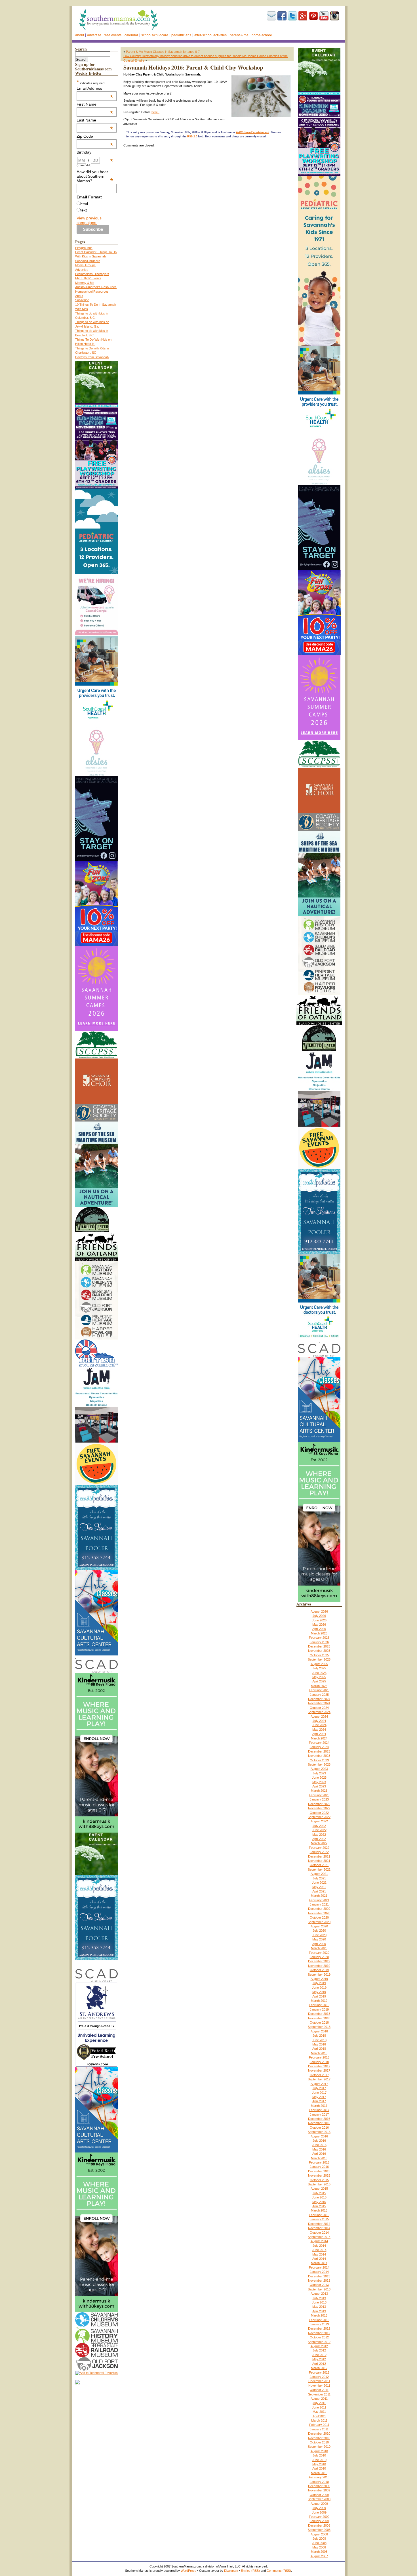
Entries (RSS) (250, 2571)
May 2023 (319, 1782)
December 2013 (319, 2276)
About (80, 35)
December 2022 (319, 1804)
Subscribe (271, 16)
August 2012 (319, 2346)
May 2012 (319, 2359)
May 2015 (319, 2202)
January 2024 (319, 1747)
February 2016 (319, 2162)
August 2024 (319, 1716)
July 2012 (319, 2350)
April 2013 (319, 2311)
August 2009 (319, 2504)
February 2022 (319, 1848)
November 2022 (319, 1808)
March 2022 (319, 1843)
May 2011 (319, 2412)
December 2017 (319, 2066)
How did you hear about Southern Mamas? (95, 176)
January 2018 (319, 2062)
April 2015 (319, 2206)
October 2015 (319, 2180)
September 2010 (319, 2447)
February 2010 (319, 2477)
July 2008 (319, 2539)
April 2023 (319, 1786)
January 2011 (319, 2429)
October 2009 (319, 2495)
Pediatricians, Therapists (92, 274)
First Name (95, 104)
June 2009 (319, 2512)
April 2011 (319, 2416)
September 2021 (319, 1869)
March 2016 (319, 2158)
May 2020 (319, 1939)
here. (155, 112)
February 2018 (319, 2057)
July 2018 (319, 2036)
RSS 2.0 (192, 137)
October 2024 (319, 1708)
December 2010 (319, 2434)
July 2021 (319, 1878)
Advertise (94, 35)
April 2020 (319, 1944)
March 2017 (319, 2106)
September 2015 (319, 2184)
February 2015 (319, 2215)
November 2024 (319, 1703)
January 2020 (319, 1957)
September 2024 (319, 1712)
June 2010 (319, 2460)
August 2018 (319, 2031)
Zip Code (95, 136)
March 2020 (319, 1948)
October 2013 (319, 2285)
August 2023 (319, 1769)
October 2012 (319, 2337)
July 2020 (319, 1931)
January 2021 (319, 1904)
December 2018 (319, 2014)
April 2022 (319, 1839)
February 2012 (319, 2372)
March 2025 (319, 1686)
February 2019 (319, 2005)
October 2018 (319, 2022)
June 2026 (319, 1620)
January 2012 (319, 2377)
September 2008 (319, 2530)
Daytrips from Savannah (92, 357)
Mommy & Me (85, 283)
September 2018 (319, 2027)
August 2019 (319, 1979)
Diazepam (231, 2571)
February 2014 (319, 2267)
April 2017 (319, 2101)
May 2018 (319, 2044)
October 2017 (319, 2075)
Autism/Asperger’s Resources (96, 287)
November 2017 (319, 2070)
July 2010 (319, 2455)
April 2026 (319, 1629)
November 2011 (319, 2386)
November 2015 (319, 2175)
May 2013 (319, 2307)
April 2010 (319, 2468)
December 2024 (319, 1699)
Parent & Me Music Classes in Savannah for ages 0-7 (163, 52)
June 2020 (319, 1935)
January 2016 (319, 2167)
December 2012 (319, 2328)
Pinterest (313, 16)
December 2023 (319, 1751)
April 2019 (319, 1996)
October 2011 (319, 2390)
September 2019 (319, 1975)
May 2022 (319, 1835)
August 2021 (319, 1874)
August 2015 (319, 2189)
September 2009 (319, 2499)
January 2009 (319, 2521)
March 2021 (319, 1896)
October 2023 (319, 1760)
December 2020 (319, 1909)
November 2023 (319, 1756)
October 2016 (319, 2128)
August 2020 (319, 1926)
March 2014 (319, 2263)
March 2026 (319, 1633)
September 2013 (319, 2289)
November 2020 (319, 1913)
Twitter (292, 16)
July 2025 (319, 1668)
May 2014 (319, 2254)
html (84, 204)
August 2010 (319, 2451)
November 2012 (319, 2333)
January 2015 (319, 2219)
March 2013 (319, 2315)
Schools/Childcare (155, 35)
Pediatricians (181, 35)
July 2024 (319, 1721)
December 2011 (319, 2381)
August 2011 (319, 2399)
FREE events (113, 35)
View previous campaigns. (89, 220)
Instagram (334, 16)
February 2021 (319, 1900)
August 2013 (319, 2294)
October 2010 (319, 2442)
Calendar (131, 35)
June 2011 (319, 2407)
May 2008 (319, 2547)
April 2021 (319, 1891)
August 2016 (319, 2136)
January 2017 (319, 2114)
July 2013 (319, 2298)
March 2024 (319, 1738)
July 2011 (319, 2403)
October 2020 (319, 1917)
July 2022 (319, 1826)
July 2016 (319, 2141)
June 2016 (319, 2145)
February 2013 (319, 2320)
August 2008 (319, 2534)
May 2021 (319, 1887)
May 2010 (319, 2464)
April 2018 (319, 2049)
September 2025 (319, 1659)
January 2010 (319, 2482)
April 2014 (319, 2259)
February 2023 (319, 1795)
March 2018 (319, 2053)
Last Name (95, 120)
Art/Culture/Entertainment (253, 132)
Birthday (95, 152)
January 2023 (319, 1799)
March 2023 (319, 1791)
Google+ (303, 16)
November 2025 (319, 1651)
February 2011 (319, 2425)
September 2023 (319, 1764)
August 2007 (319, 2556)
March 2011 (319, 2420)
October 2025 (319, 1655)
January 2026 (319, 1642)
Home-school (262, 35)
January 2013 (319, 2324)
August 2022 (319, 1821)
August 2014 (319, 2241)
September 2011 (319, 2394)
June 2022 (319, 1830)
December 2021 (319, 1856)
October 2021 (319, 1865)
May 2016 (319, 2149)
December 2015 (319, 2171)
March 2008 (319, 2552)
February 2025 (319, 1690)
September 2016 (319, 2132)
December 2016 (319, 2119)
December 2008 (319, 2525)
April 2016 (319, 2154)
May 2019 (319, 1992)
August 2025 (319, 1664)
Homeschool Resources (92, 292)
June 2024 (319, 1725)
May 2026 (319, 1625)
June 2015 (319, 2197)
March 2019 (319, 2001)
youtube (324, 16)
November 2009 (319, 2490)
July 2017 (319, 2088)
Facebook (282, 16)
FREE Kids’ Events (88, 278)
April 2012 (319, 2364)
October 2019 (319, 1970)
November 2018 (319, 2018)
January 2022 (319, 1852)
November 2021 (319, 1861)
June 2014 (319, 2250)
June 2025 (319, 1673)
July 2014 (319, 2246)
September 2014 (319, 2237)
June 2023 (319, 1778)
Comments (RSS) (279, 2571)
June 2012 (319, 2355)
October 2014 (319, 2233)
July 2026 (319, 1616)
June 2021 (319, 1883)
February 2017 (319, 2110)
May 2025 (319, 1677)
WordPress (189, 2571)
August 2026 (319, 1611)
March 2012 (319, 2368)
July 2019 (319, 1983)
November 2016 (319, 2123)
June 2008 (319, 2543)
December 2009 (319, 2486)
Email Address (95, 88)
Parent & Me (239, 35)
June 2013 (319, 2302)
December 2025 (319, 1646)
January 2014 (319, 2272)
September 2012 (319, 2342)
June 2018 (319, 2040)
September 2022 (319, 1817)
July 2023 (319, 1773)
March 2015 (319, 2210)
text (84, 210)
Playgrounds (84, 248)
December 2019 (319, 1961)
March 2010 (319, 2473)
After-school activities (210, 35)
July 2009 (319, 2508)
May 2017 (319, 2097)
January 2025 (319, 1695)
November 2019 (319, 1966)
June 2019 (319, 1988)
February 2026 (319, 1638)
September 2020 (319, 1922)
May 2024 (319, 1730)
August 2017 (319, 2084)
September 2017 (319, 2079)
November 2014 (319, 2228)
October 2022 (319, 1813)
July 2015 (319, 2193)
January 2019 (319, 2009)
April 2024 (319, 1734)
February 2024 (319, 1743)
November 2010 (319, 2438)
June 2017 (319, 2093)
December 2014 (319, 2224)
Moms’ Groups (85, 265)
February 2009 (319, 2517)
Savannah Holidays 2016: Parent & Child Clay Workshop (193, 67)
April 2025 (319, 1681)
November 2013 (319, 2281)
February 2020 (319, 1953)
